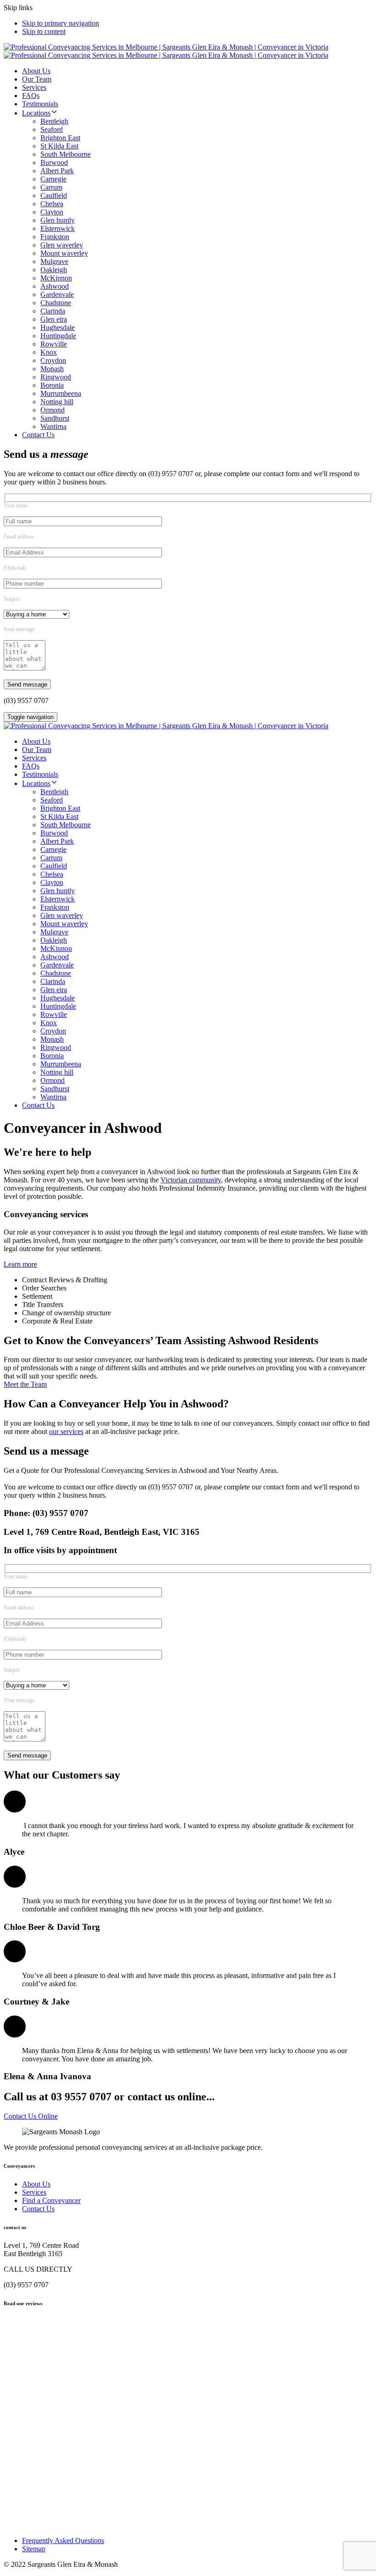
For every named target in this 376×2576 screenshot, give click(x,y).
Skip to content (44, 31)
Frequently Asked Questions (63, 2540)
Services (34, 87)
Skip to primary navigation (61, 23)
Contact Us (38, 435)
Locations (36, 113)
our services (66, 1431)
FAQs (31, 96)
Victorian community (191, 1180)
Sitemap (34, 2549)
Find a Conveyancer (51, 2200)
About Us (36, 71)
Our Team (37, 79)
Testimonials (40, 104)
